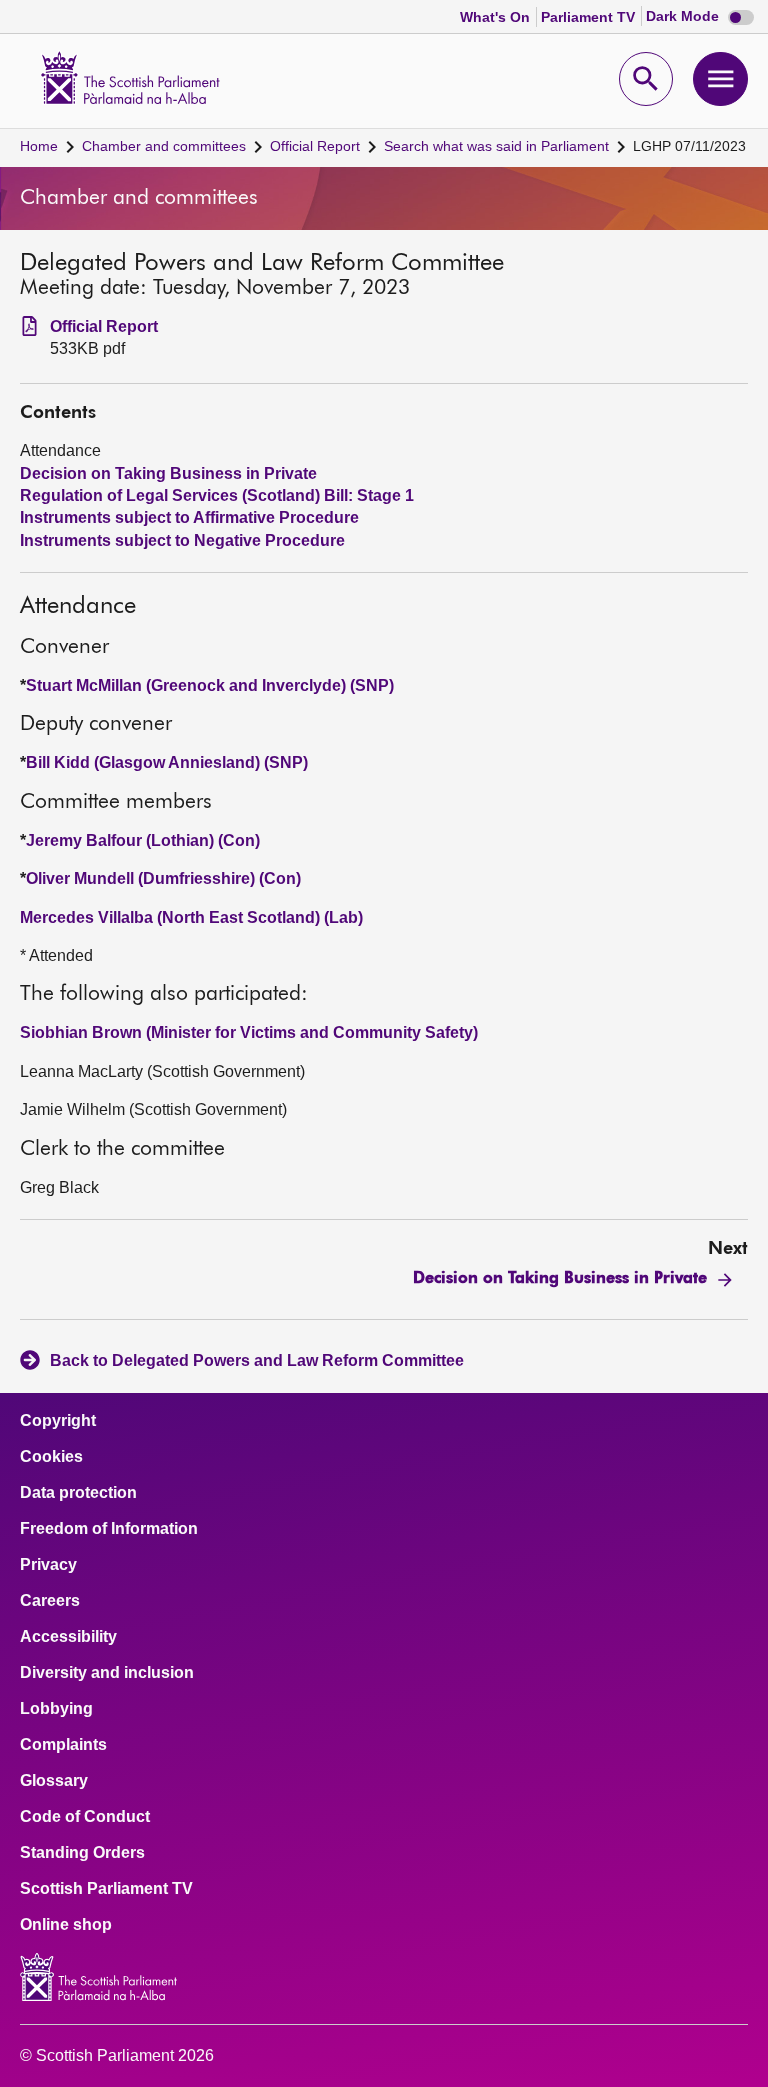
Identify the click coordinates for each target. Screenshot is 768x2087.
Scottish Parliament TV (106, 1889)
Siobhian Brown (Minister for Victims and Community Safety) (249, 1032)
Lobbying (56, 1709)
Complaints (63, 1745)
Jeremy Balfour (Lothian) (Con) (143, 840)
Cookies (51, 1457)
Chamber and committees (164, 146)
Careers (50, 1601)
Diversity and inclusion (107, 1673)
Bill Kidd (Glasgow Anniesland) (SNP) (167, 762)
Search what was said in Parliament (496, 146)
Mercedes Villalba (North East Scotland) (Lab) (191, 917)
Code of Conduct (85, 1817)
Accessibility (68, 1637)
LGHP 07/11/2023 (689, 146)
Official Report (315, 146)
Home (39, 146)
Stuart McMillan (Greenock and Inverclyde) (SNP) (210, 685)
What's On (497, 17)
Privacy (48, 1565)
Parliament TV (590, 17)
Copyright (58, 1421)
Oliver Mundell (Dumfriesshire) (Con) (163, 878)
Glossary (54, 1781)
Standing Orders (82, 1853)
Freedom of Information (109, 1529)
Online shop (66, 1925)
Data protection (78, 1493)
